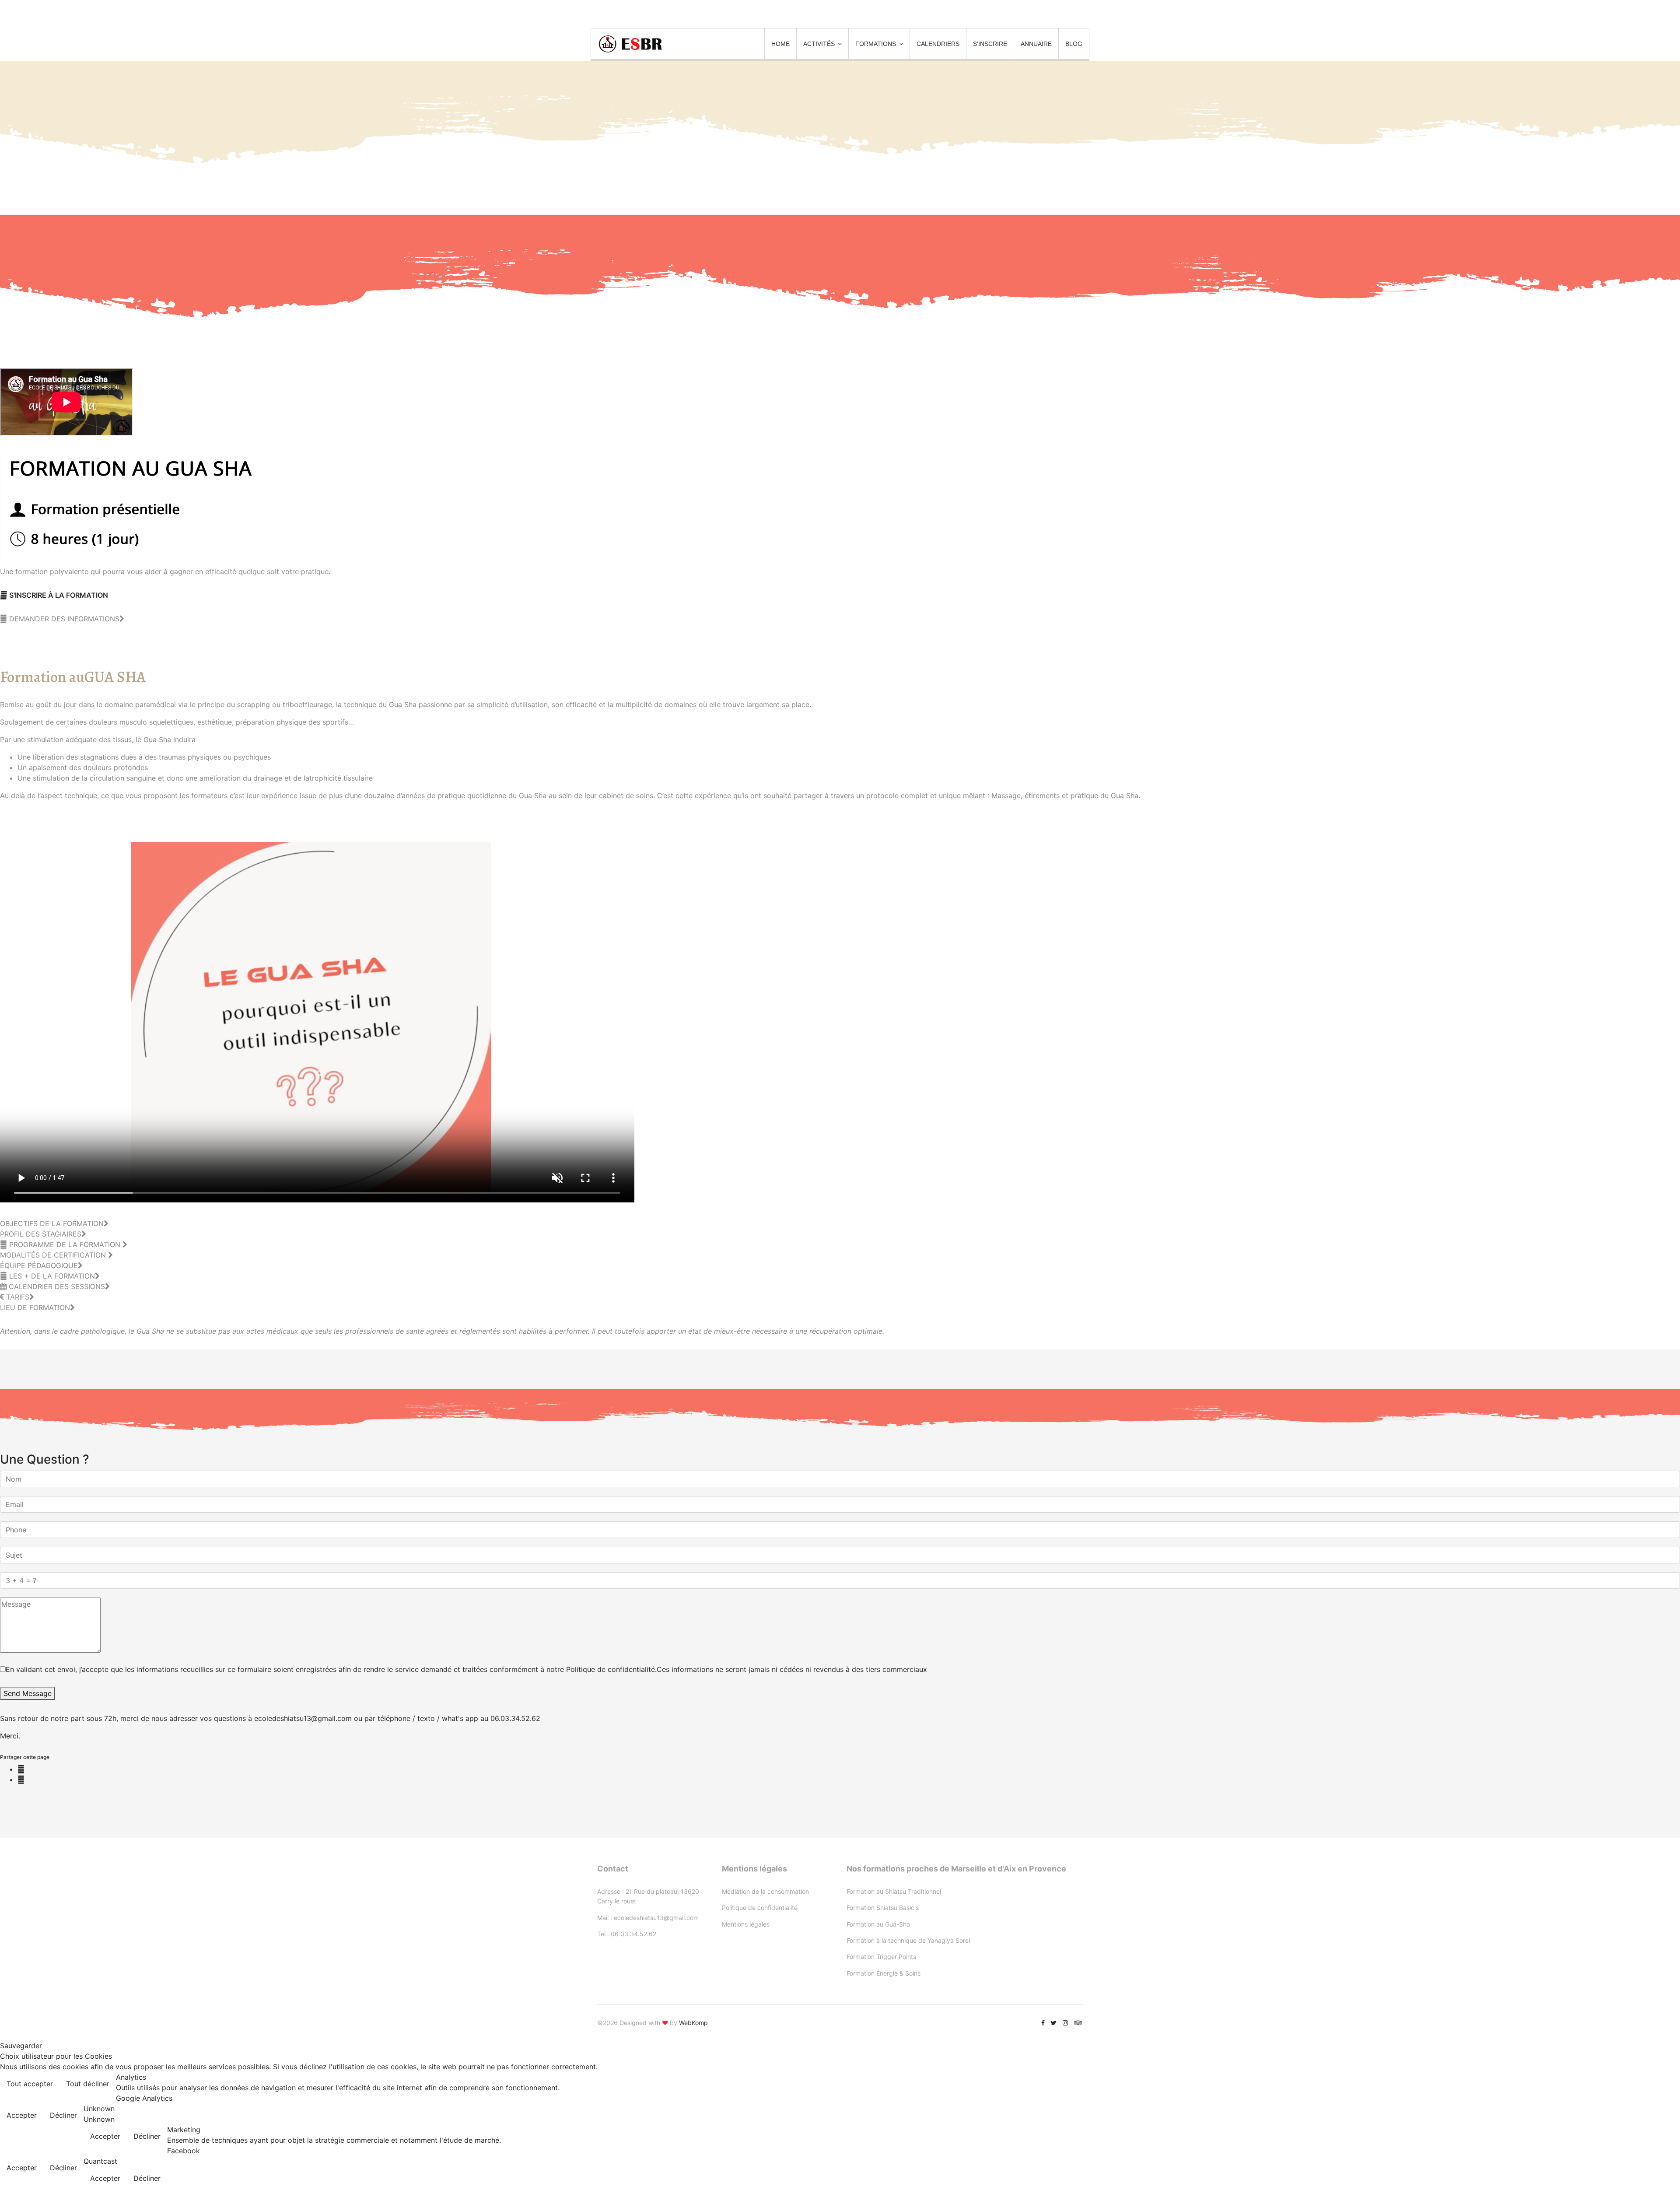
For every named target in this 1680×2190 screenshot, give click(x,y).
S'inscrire (990, 44)
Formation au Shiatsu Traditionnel (894, 1891)
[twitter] (1054, 2023)
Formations (876, 44)
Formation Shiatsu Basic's (883, 1908)
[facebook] (1043, 2023)
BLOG (1074, 44)
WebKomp (693, 2023)
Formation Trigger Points (881, 1957)
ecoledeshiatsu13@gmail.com (656, 1918)
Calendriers (938, 44)
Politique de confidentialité (760, 1908)
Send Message (28, 1693)
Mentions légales (746, 1924)
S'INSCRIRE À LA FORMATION (58, 595)
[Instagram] (1065, 2023)
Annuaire (1036, 44)
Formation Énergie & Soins (884, 1973)
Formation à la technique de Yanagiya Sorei (908, 1940)
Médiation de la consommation (765, 1891)
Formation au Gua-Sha (878, 1924)
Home (780, 44)
